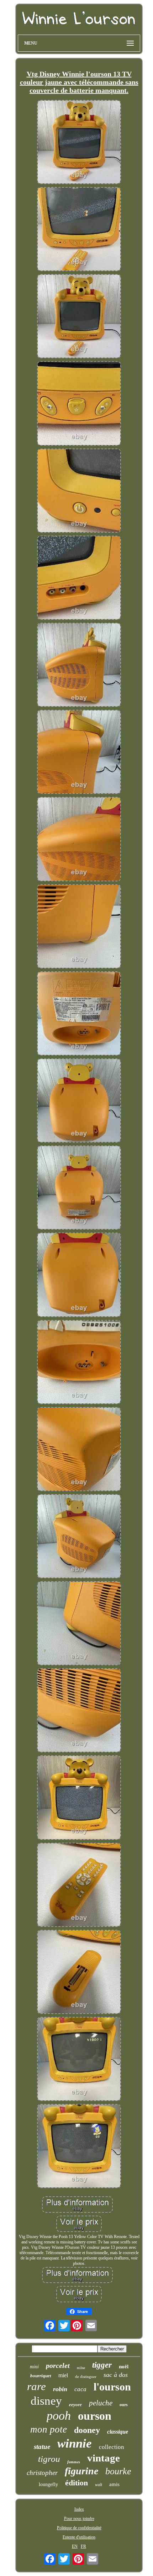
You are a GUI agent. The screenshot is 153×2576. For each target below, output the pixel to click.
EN (75, 2546)
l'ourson (112, 2387)
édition (76, 2483)
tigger (102, 2365)
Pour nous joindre (79, 2519)
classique (118, 2432)
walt (99, 2485)
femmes (74, 2462)
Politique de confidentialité (79, 2528)
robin (60, 2389)
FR (83, 2546)
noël (124, 2367)
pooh (59, 2416)
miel (63, 2375)
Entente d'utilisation (79, 2537)
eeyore (75, 2405)
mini (34, 2367)
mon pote (49, 2429)
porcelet (58, 2365)
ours (124, 2405)
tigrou (49, 2459)
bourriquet (41, 2376)
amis (114, 2484)
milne (81, 2368)
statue (42, 2447)
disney (46, 2401)
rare (36, 2386)
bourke (118, 2471)
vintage (104, 2458)
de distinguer (86, 2377)
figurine (81, 2471)
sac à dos (116, 2375)
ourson (95, 2416)
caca (80, 2389)
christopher (42, 2473)
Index (79, 2509)
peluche (101, 2403)
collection (112, 2447)
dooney (87, 2430)
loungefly (48, 2484)
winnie (75, 2443)
